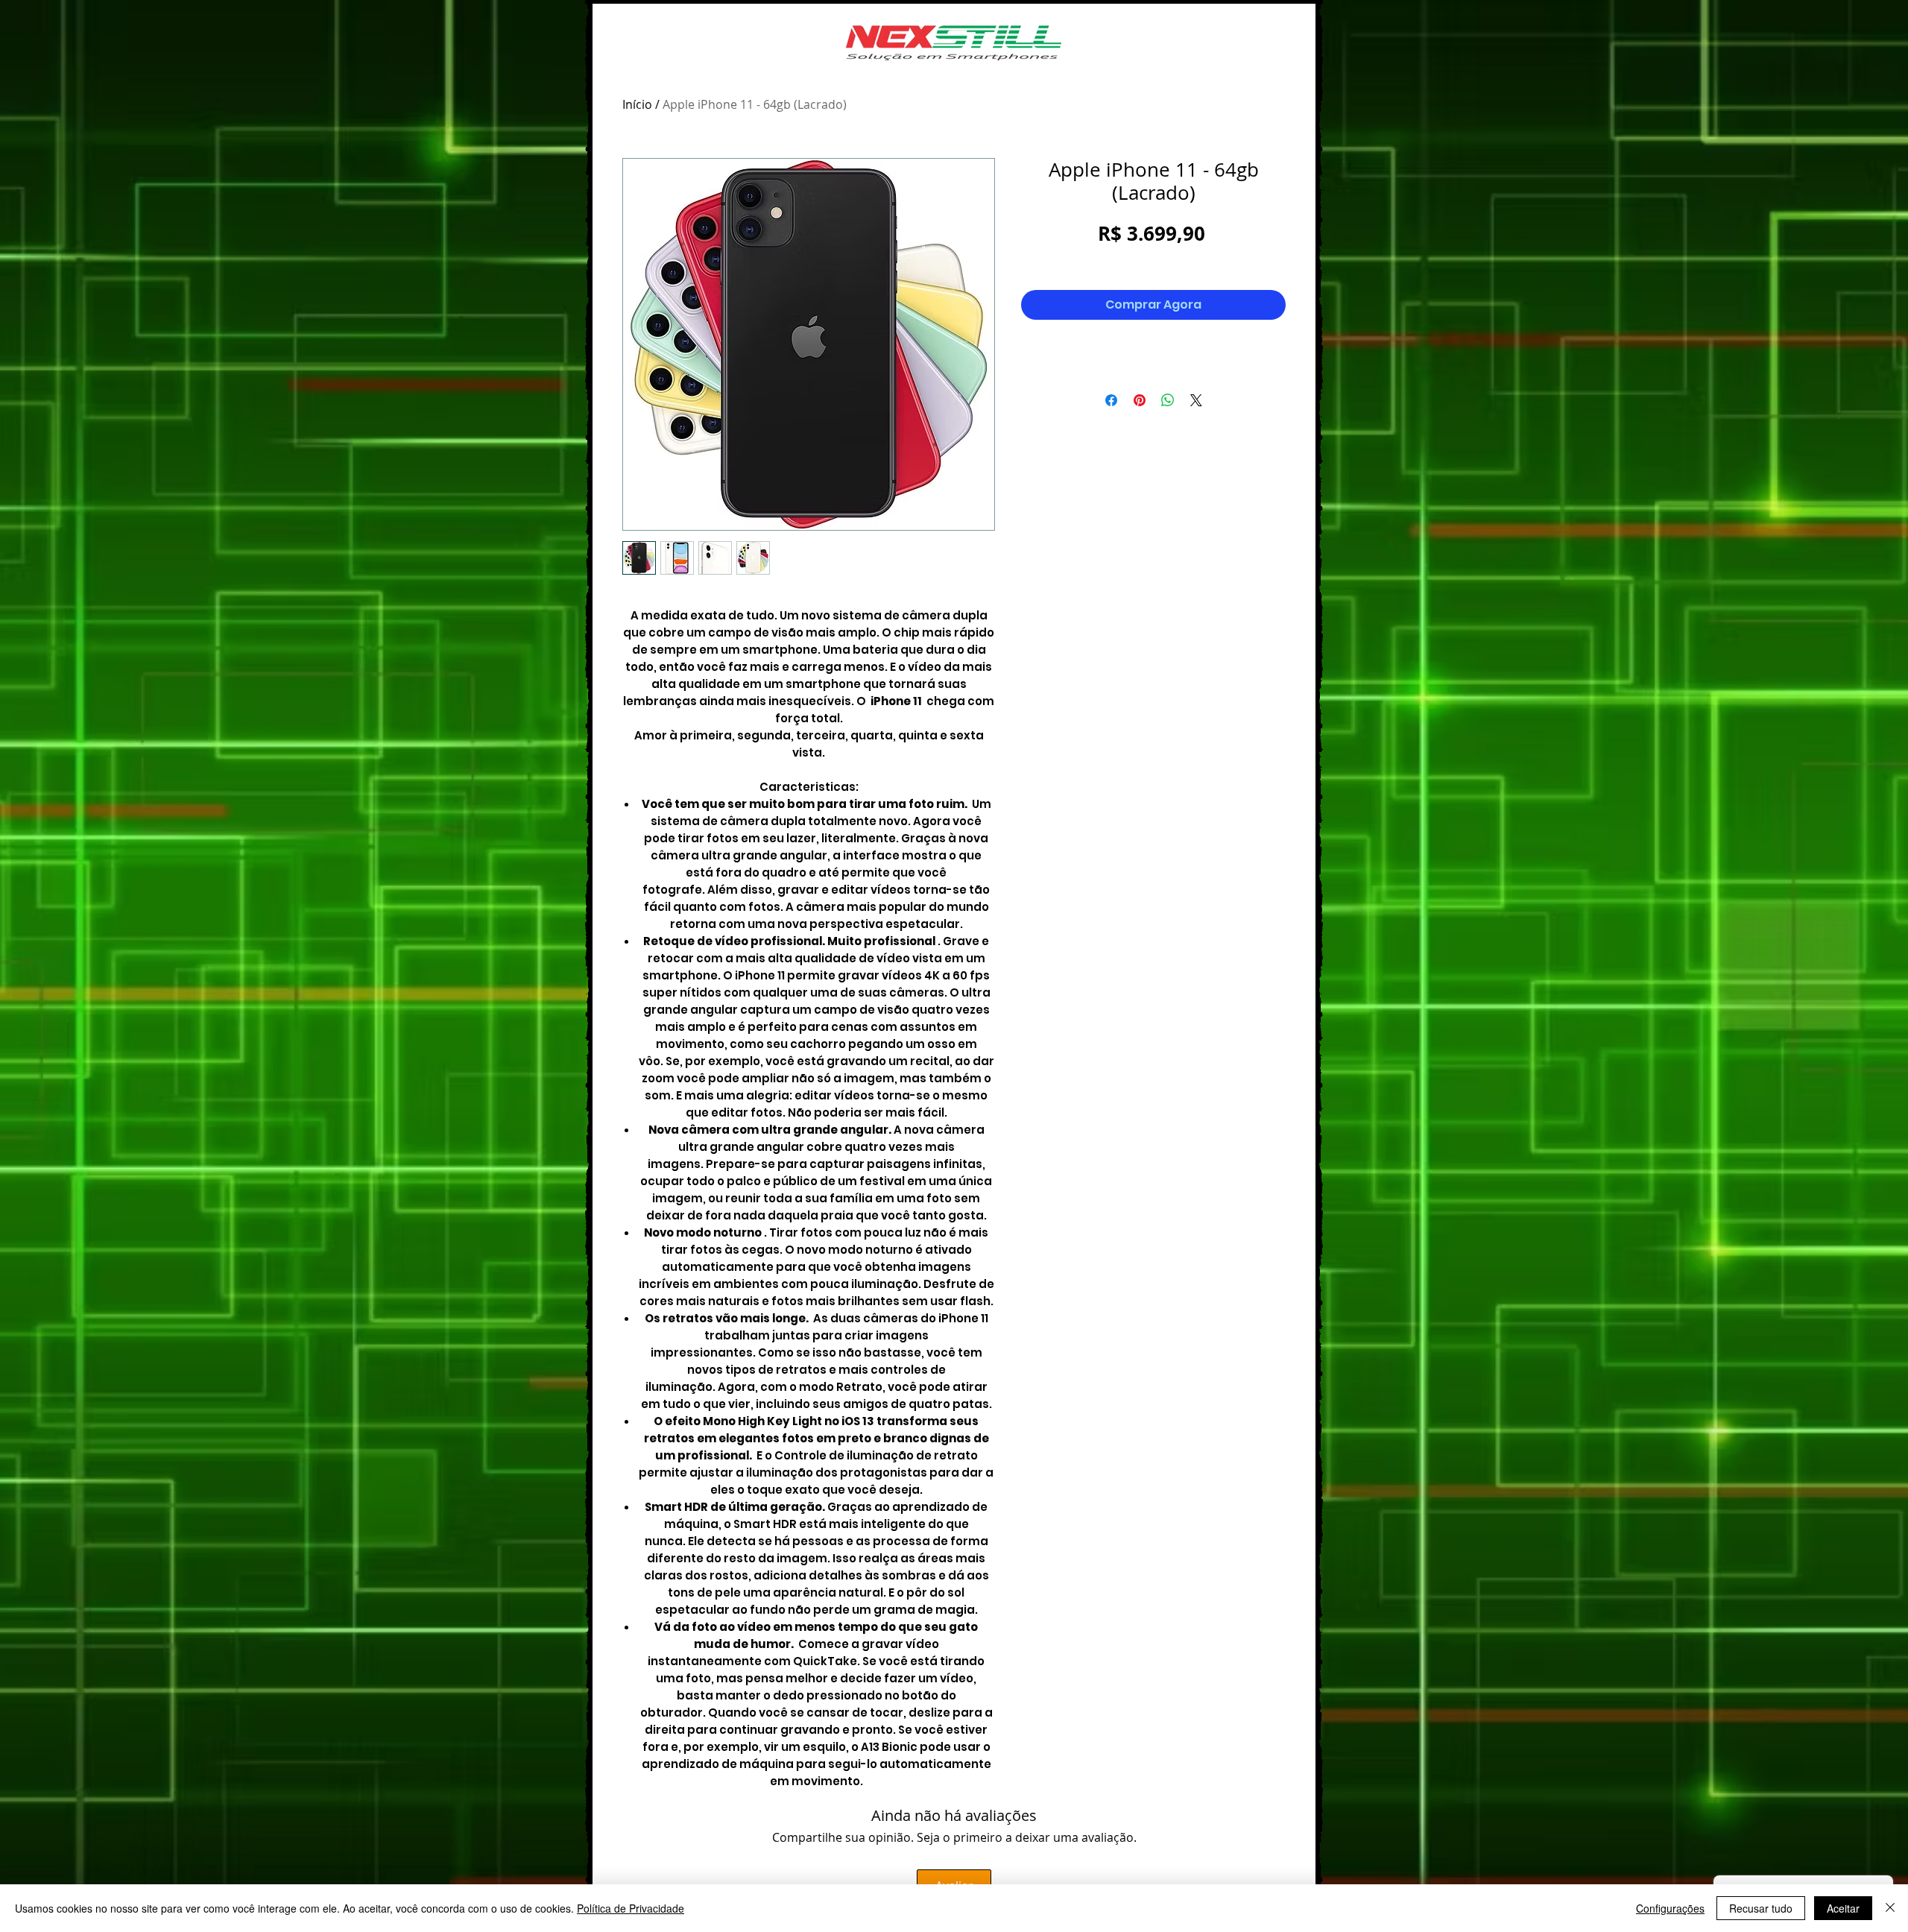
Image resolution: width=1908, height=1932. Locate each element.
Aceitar (1843, 1908)
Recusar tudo (1761, 1908)
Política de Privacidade (631, 1908)
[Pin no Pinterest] (1140, 400)
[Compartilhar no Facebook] (1111, 400)
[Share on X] (1196, 400)
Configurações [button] (1670, 1908)
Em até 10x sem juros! (1153, 258)
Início (637, 104)
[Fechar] (1890, 1908)
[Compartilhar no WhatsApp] (1168, 400)
